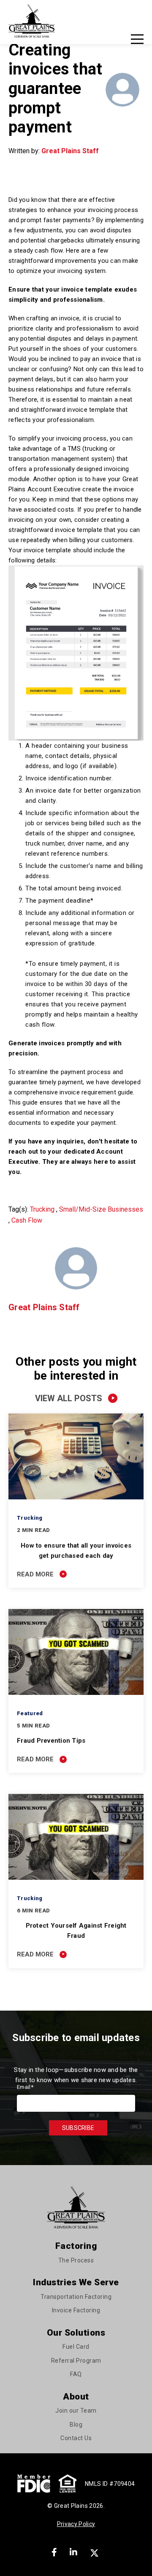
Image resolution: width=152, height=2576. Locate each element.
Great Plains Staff (70, 151)
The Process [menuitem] (76, 2260)
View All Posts (69, 1398)
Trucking (42, 1209)
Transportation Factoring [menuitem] (76, 2297)
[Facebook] (54, 2552)
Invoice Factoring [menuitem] (76, 2310)
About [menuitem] (76, 2397)
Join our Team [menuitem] (76, 2411)
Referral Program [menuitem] (76, 2361)
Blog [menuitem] (76, 2424)
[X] (95, 2552)
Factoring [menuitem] (76, 2246)
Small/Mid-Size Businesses (101, 1209)
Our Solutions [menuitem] (76, 2333)
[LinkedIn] (73, 2552)
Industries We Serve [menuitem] (76, 2282)
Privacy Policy (76, 2524)
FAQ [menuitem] (76, 2374)
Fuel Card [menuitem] (76, 2347)
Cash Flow (27, 1220)
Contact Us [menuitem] (76, 2438)
